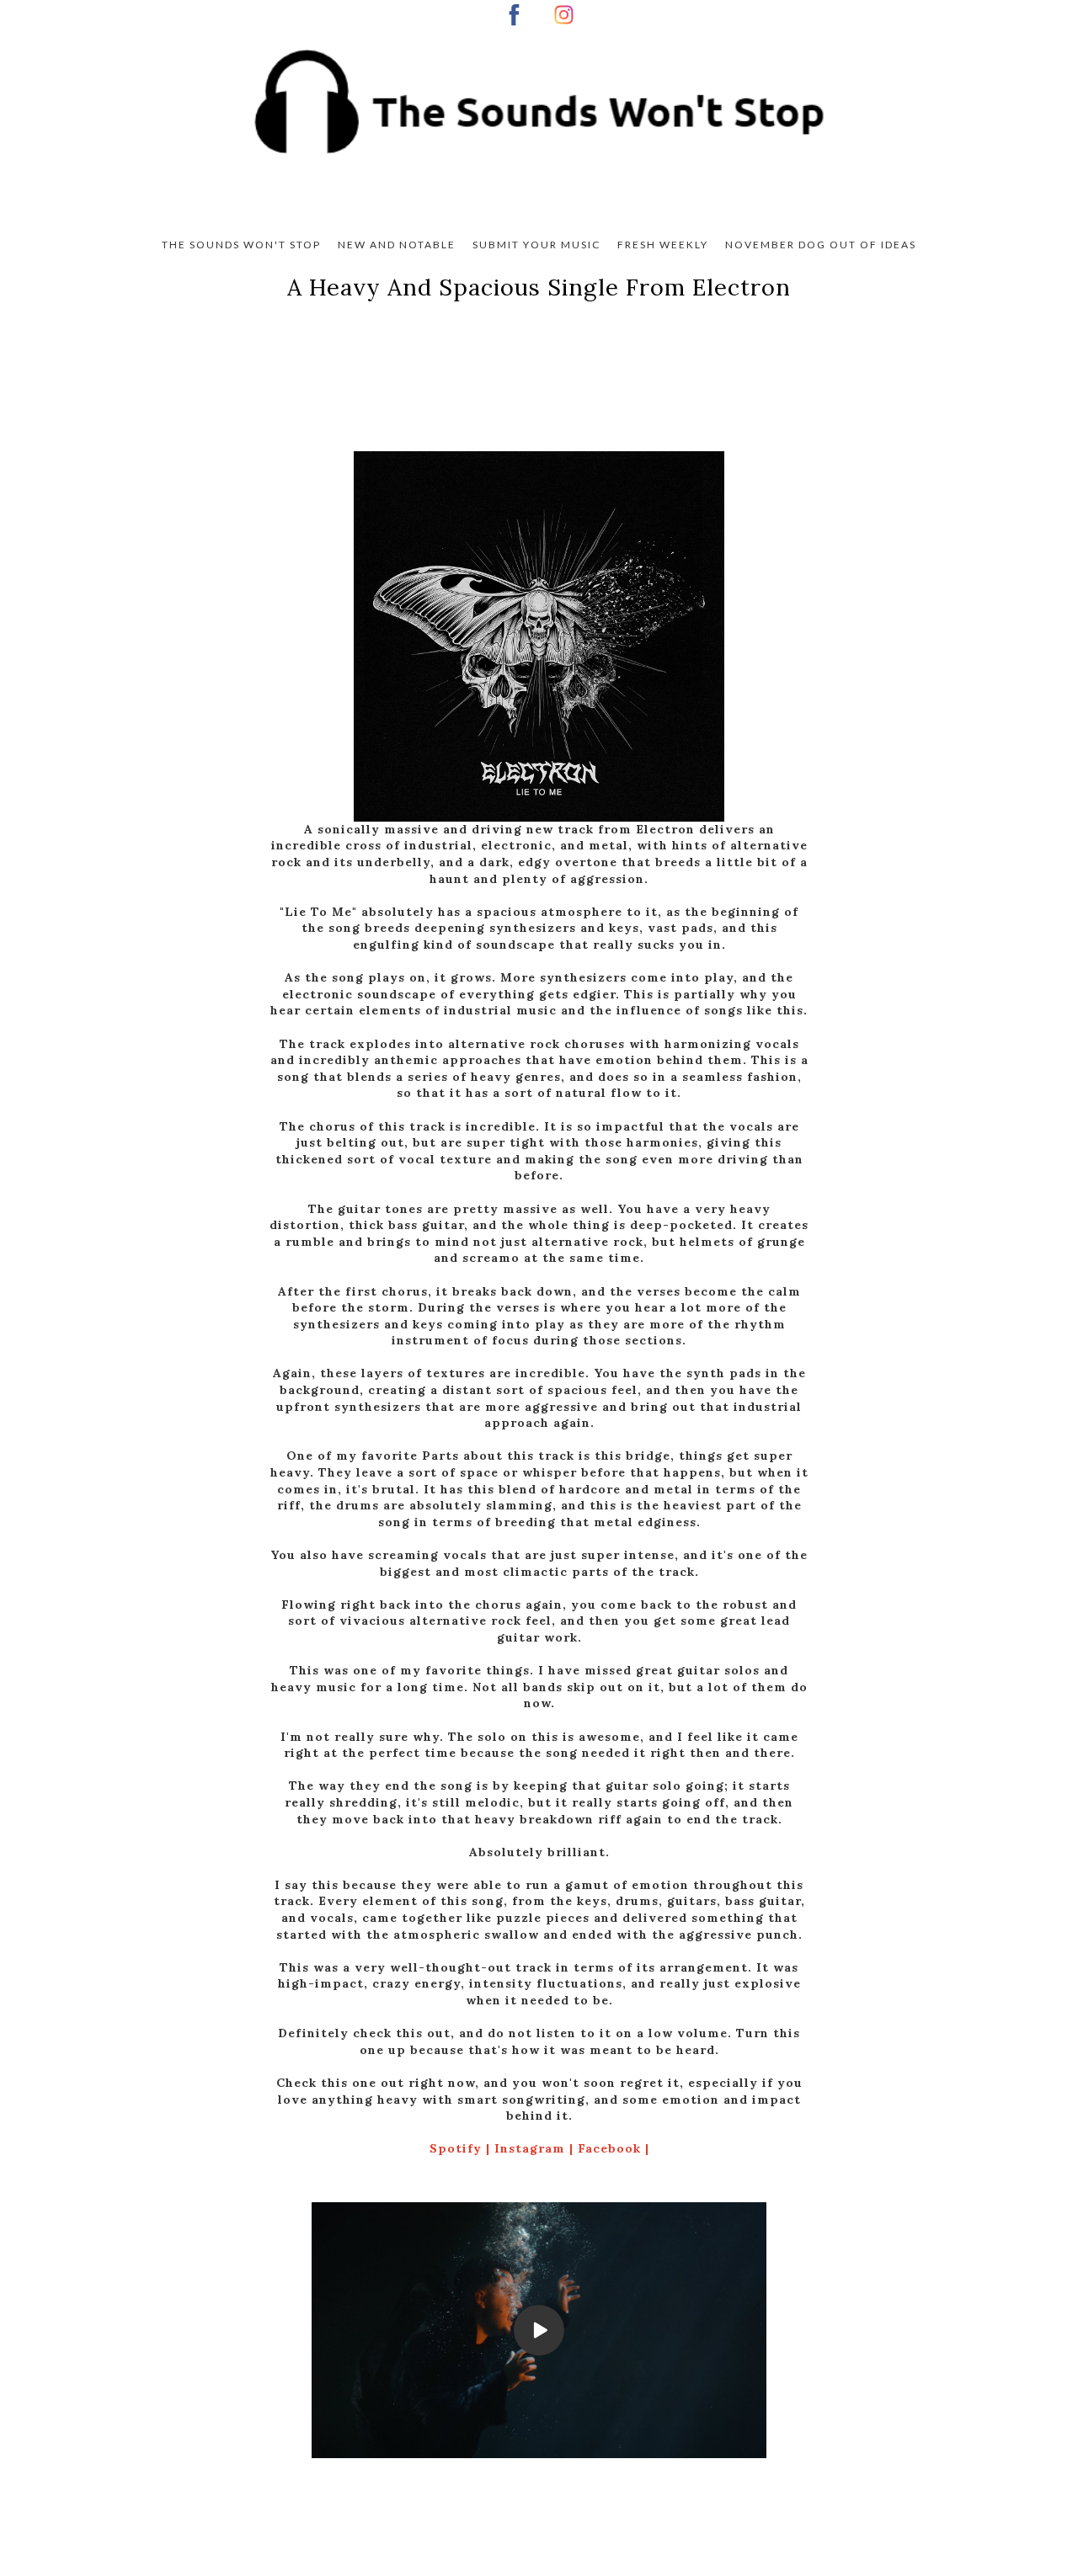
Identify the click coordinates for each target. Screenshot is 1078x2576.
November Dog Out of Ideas (821, 245)
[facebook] (514, 15)
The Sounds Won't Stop (241, 245)
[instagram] (564, 15)
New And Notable (397, 245)
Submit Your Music (536, 245)
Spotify (458, 2148)
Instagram (532, 2148)
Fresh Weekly (663, 245)
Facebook (611, 2148)
